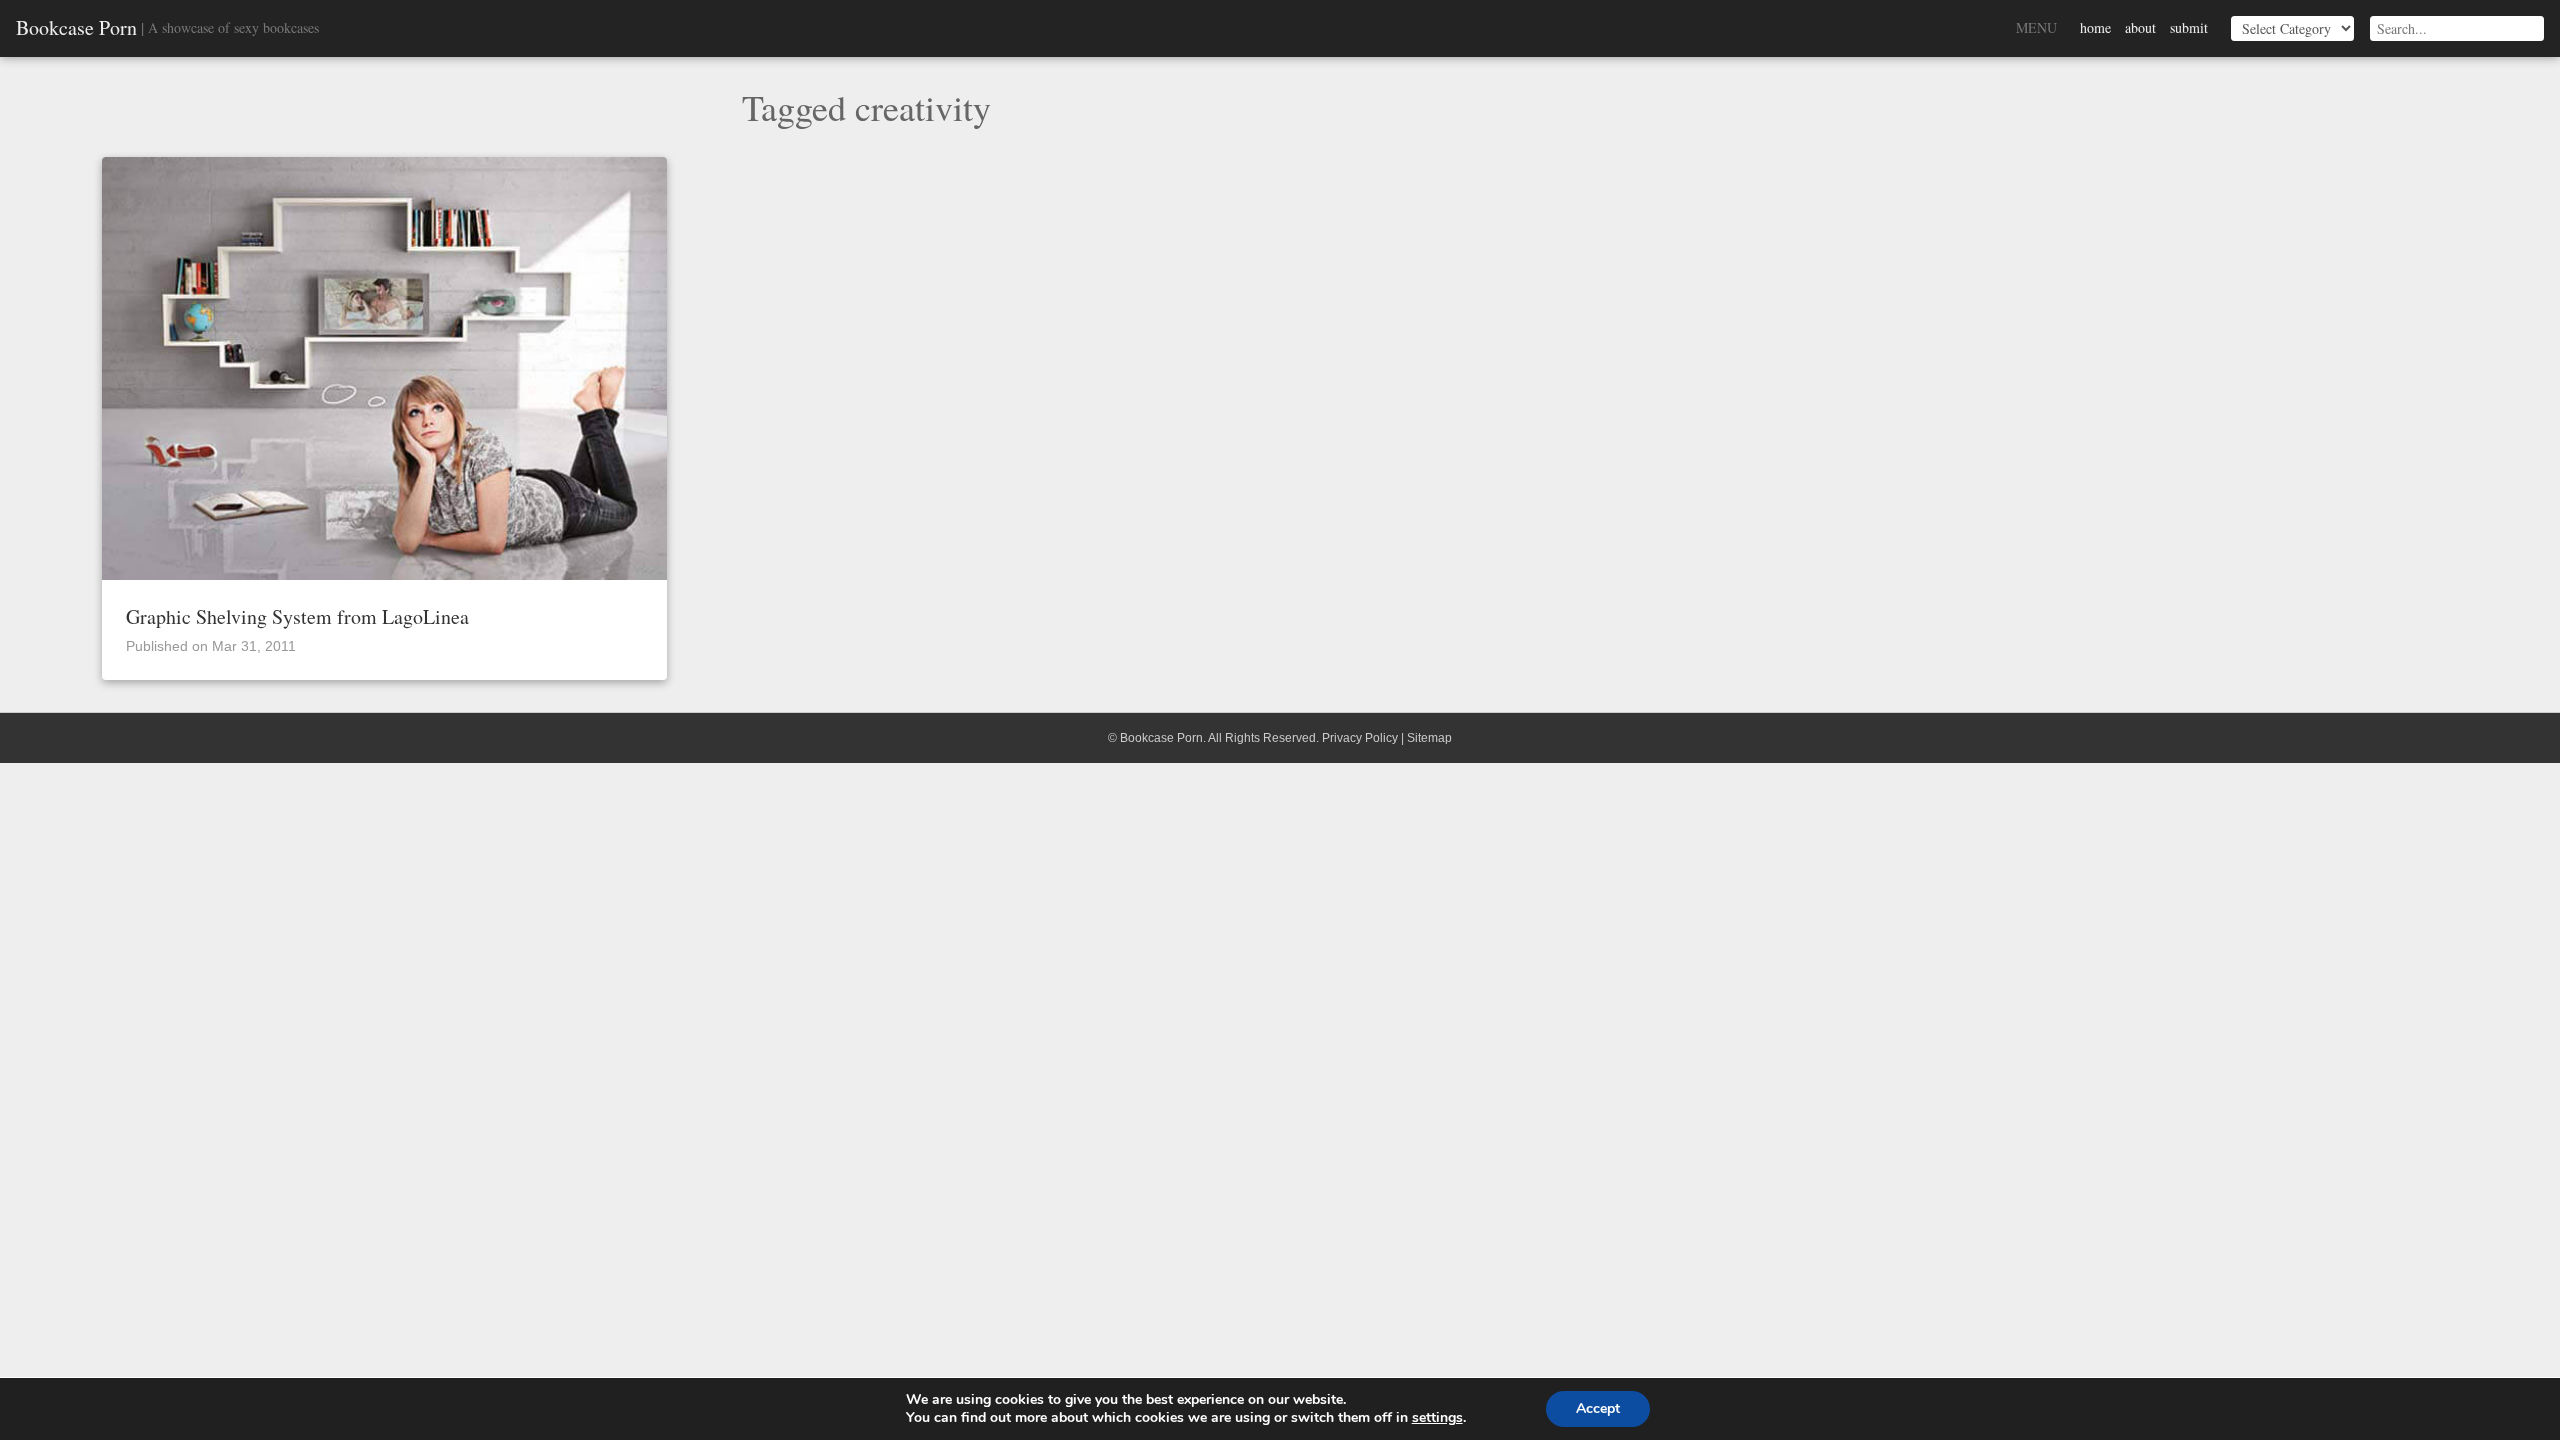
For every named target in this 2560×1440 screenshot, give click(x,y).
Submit (2189, 27)
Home (2095, 27)
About (2140, 27)
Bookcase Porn (76, 28)
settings (1437, 1418)
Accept (1598, 1408)
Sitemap (1429, 738)
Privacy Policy (1360, 738)
